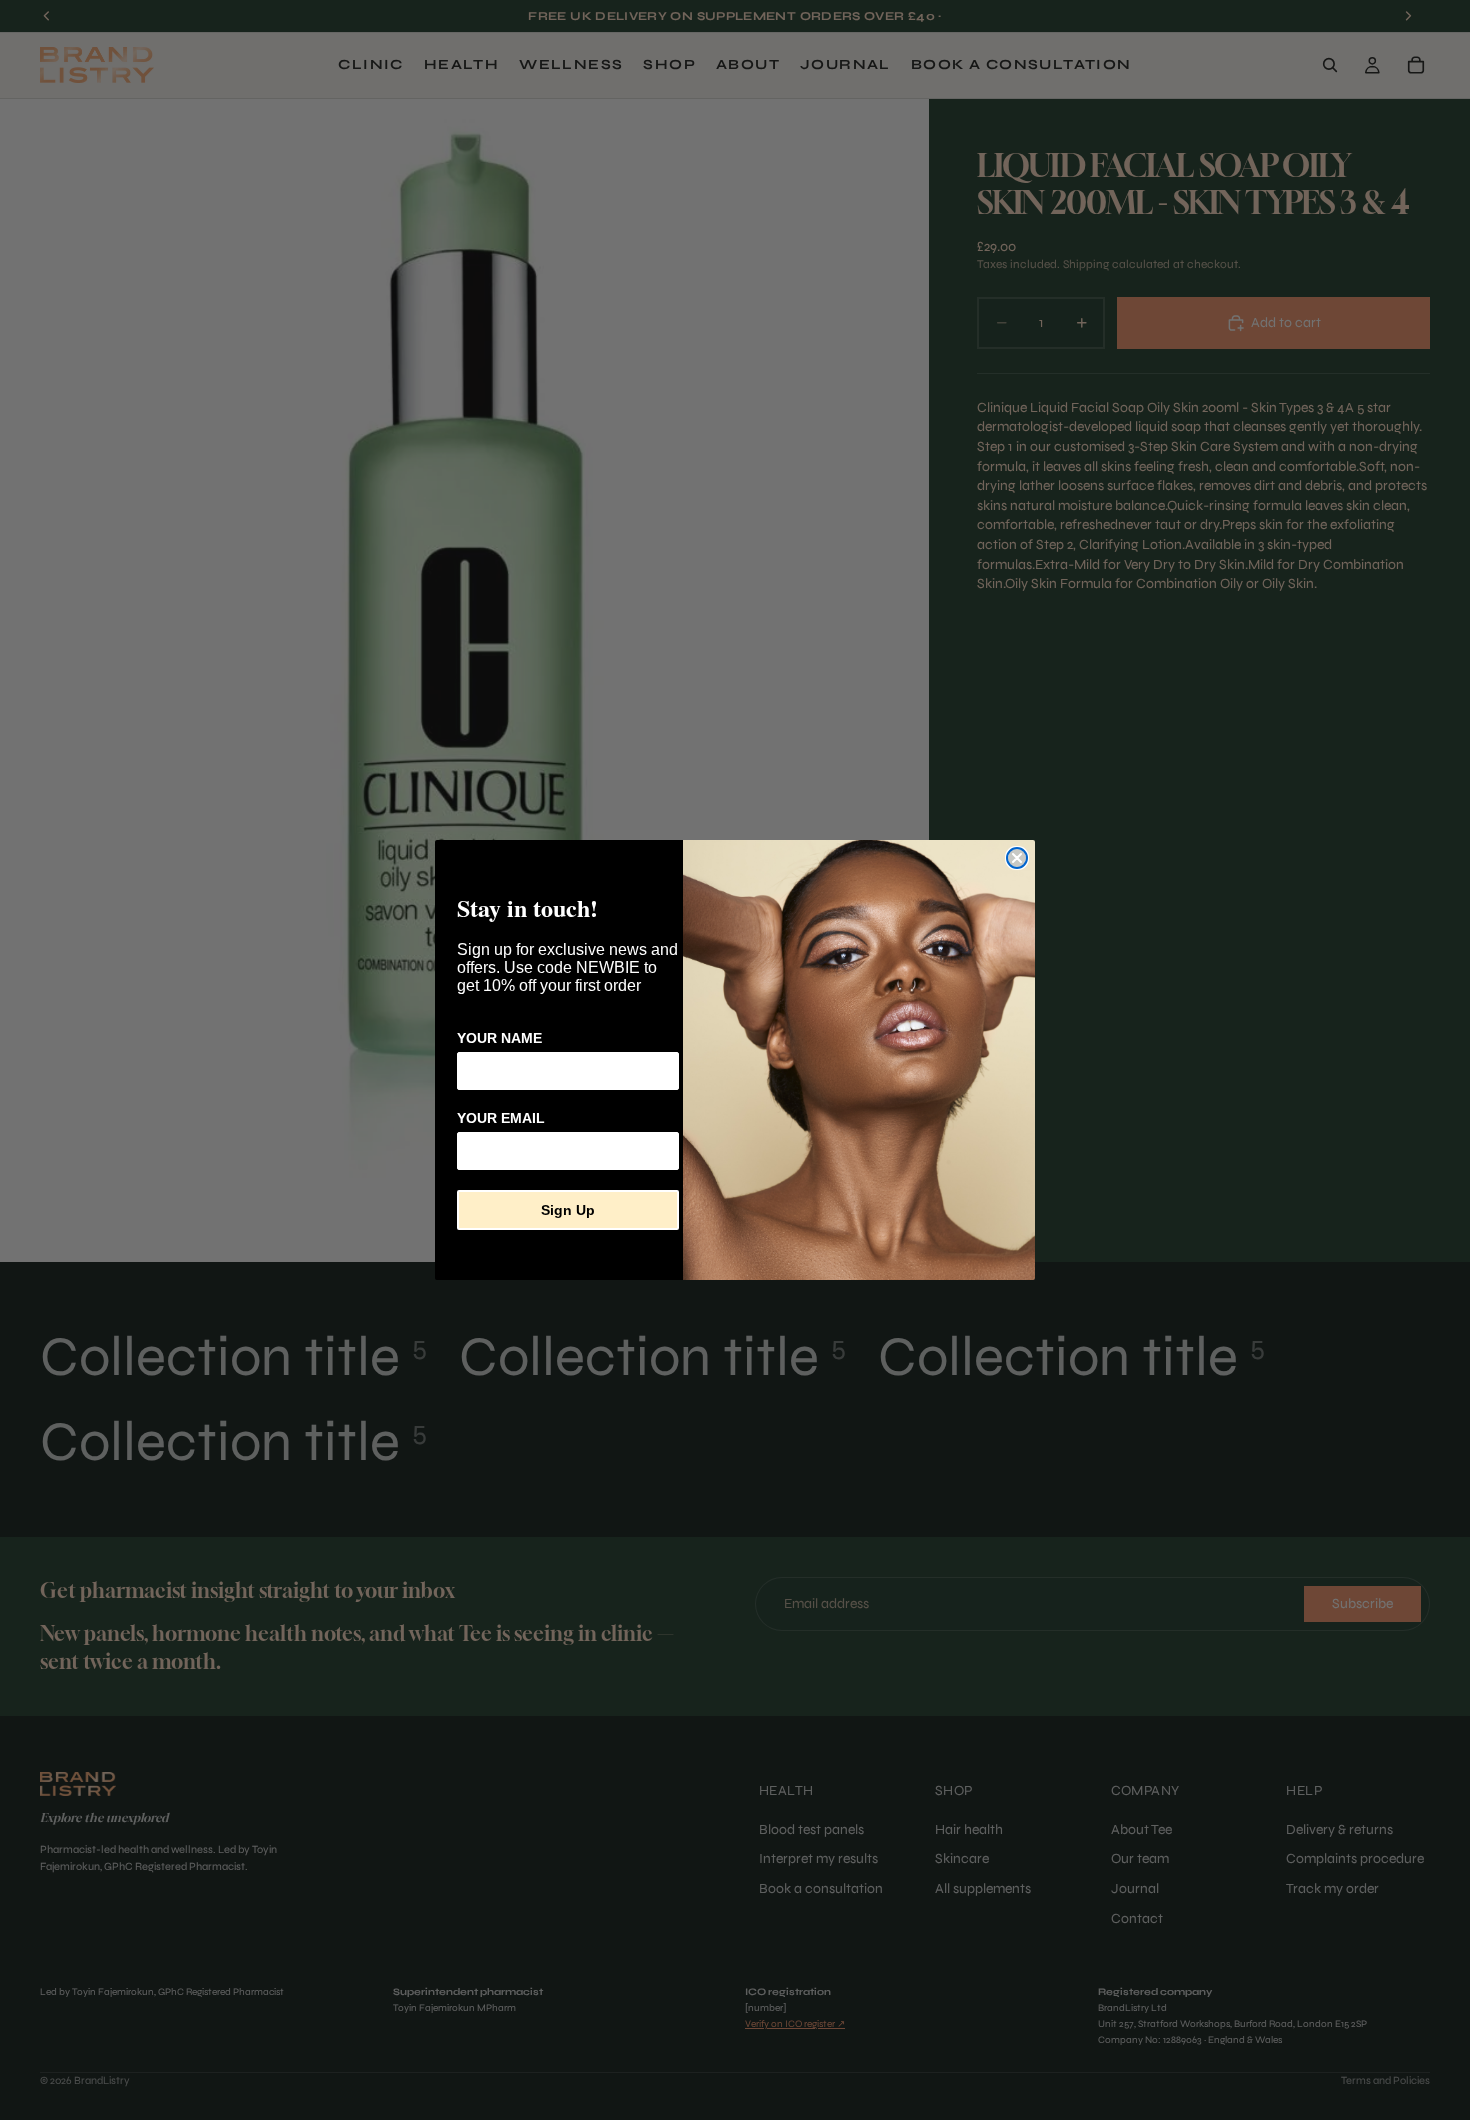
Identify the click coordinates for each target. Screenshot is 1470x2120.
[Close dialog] (1017, 858)
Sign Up (568, 1210)
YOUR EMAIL (501, 1118)
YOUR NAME (499, 1038)
